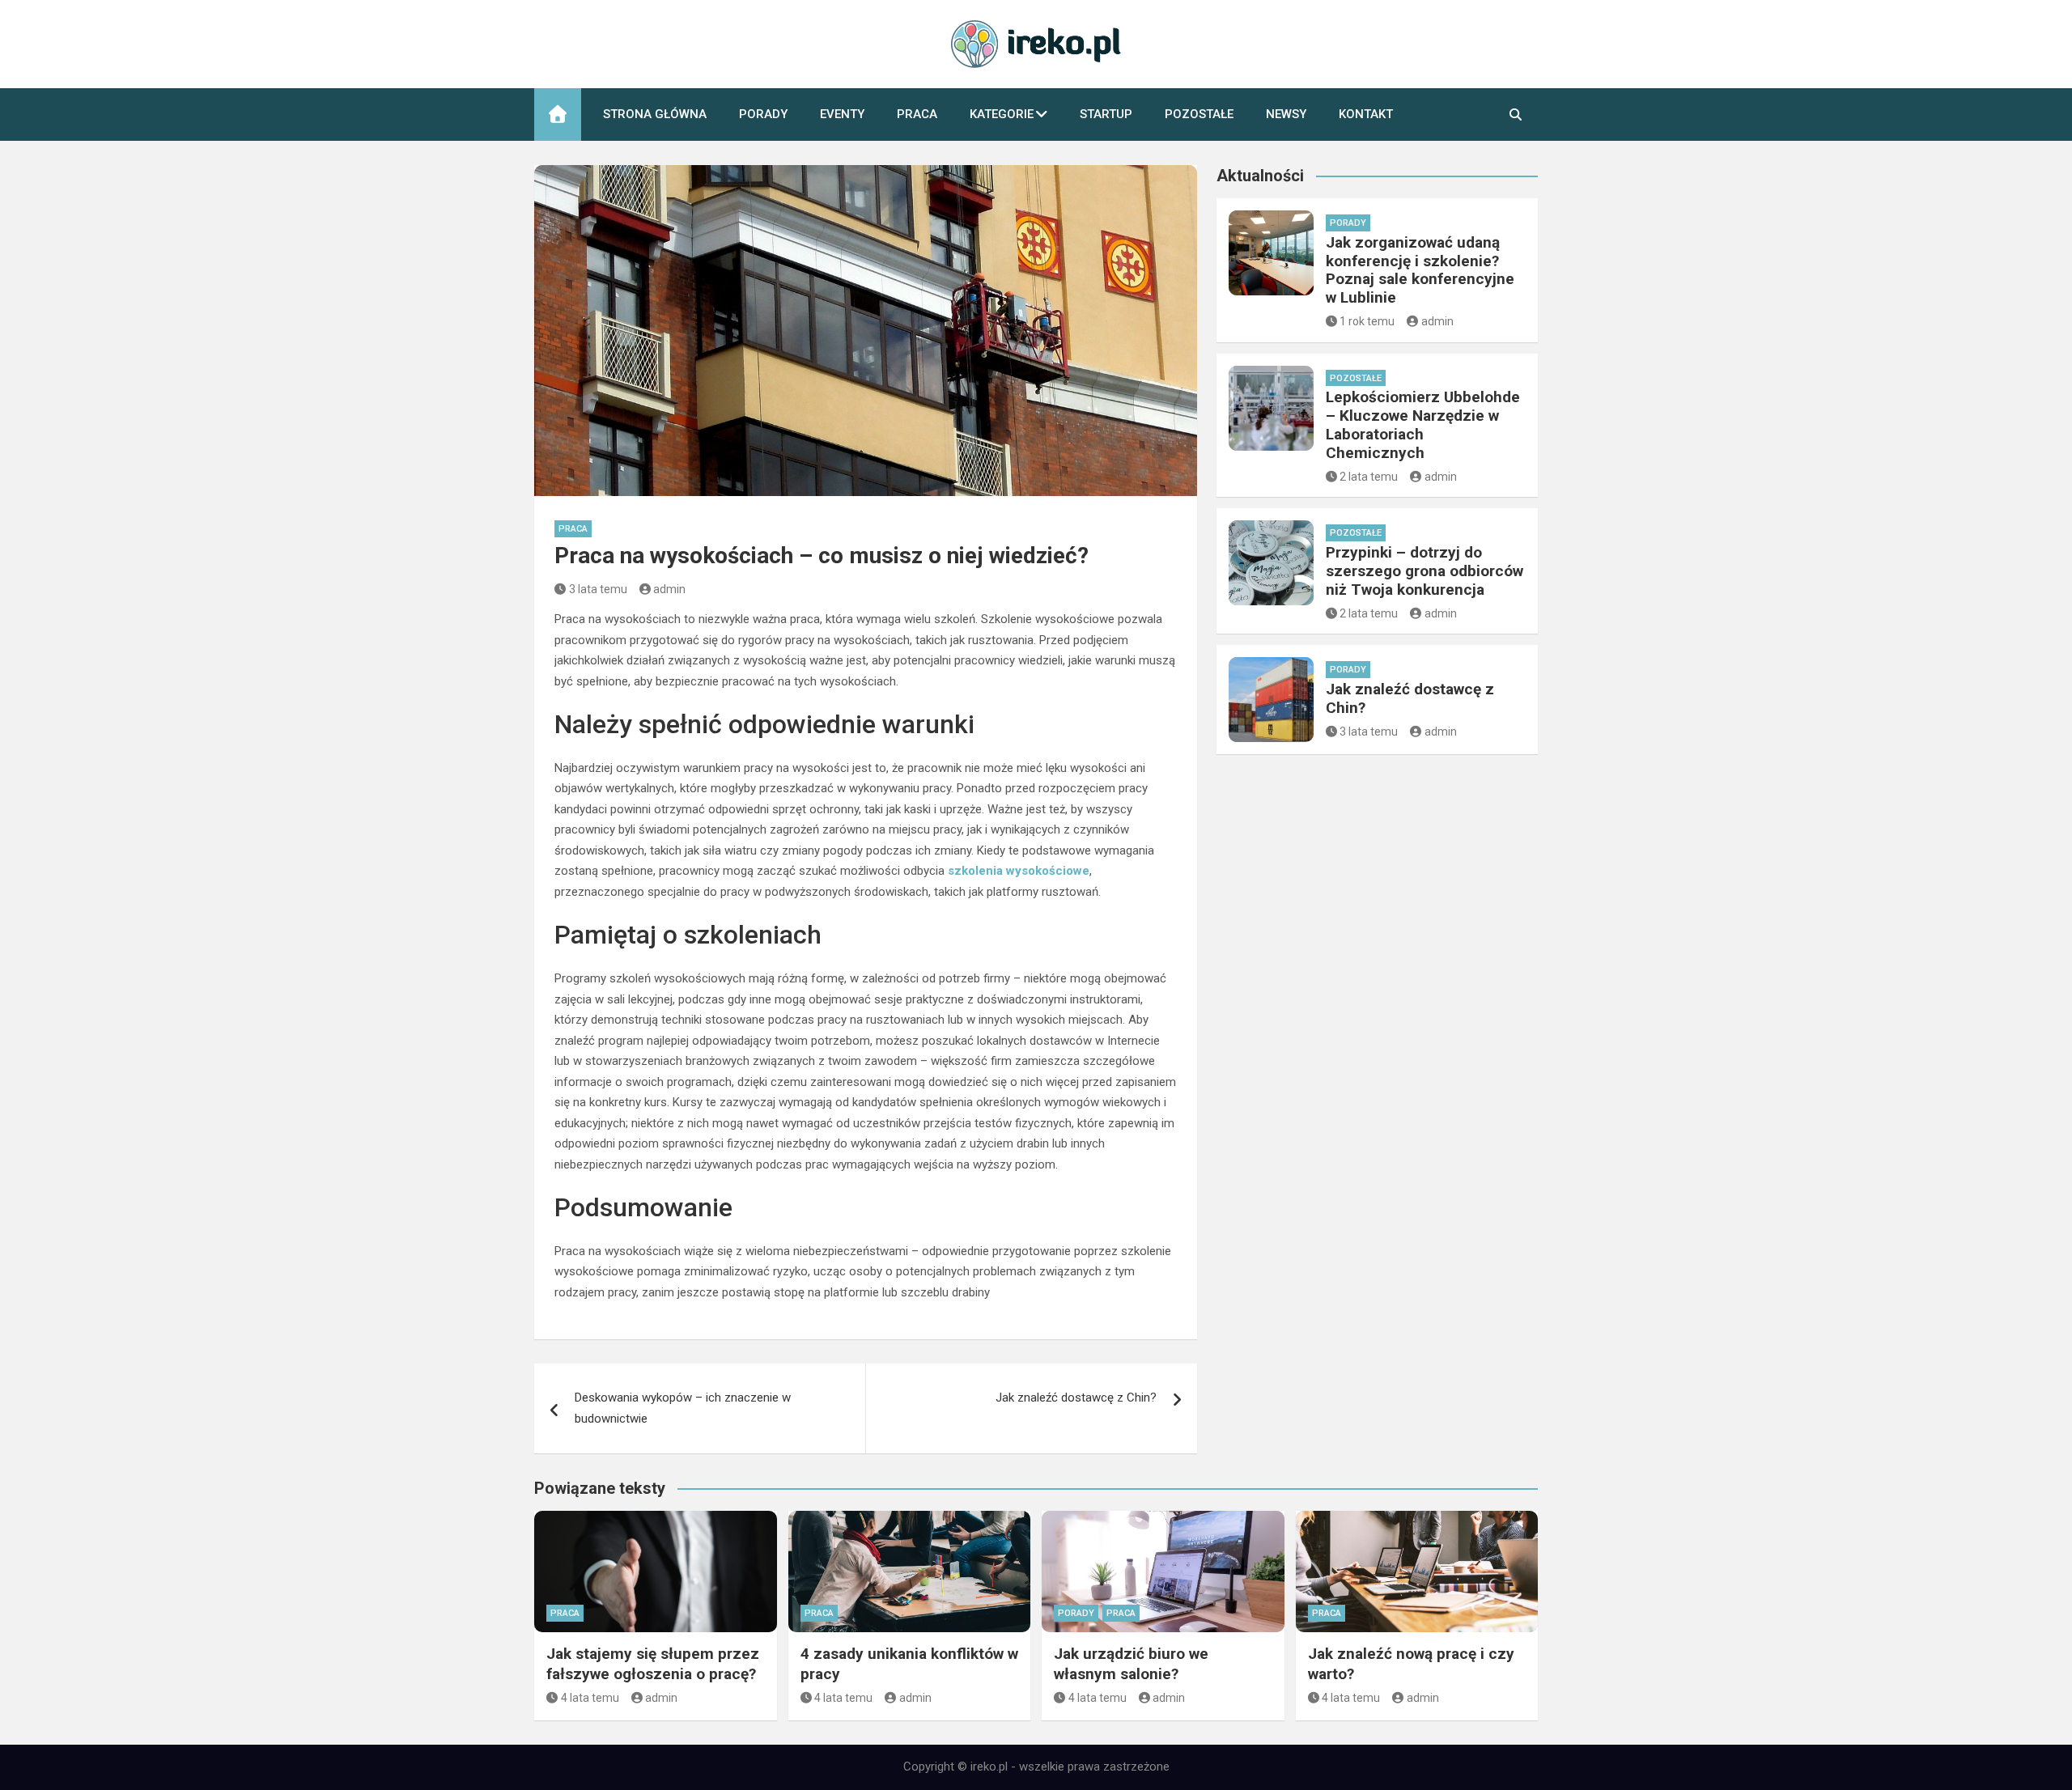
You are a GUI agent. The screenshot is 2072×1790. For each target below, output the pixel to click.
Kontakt (1366, 114)
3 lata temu (598, 589)
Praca (917, 114)
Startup (1106, 114)
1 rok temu (1367, 321)
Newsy (1286, 114)
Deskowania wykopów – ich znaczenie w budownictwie (683, 1408)
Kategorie (1002, 114)
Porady (763, 114)
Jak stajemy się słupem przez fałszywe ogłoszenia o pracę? (653, 1664)
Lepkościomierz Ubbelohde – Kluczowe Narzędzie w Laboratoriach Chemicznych (1423, 424)
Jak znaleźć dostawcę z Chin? (1076, 1398)
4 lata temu (590, 1698)
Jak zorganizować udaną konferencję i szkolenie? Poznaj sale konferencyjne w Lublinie (1420, 270)
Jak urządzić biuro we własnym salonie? (1131, 1664)
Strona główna (655, 114)
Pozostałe (1199, 114)
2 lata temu (1369, 477)
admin (669, 589)
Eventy (842, 114)
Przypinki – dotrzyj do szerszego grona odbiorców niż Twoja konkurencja (1424, 571)
